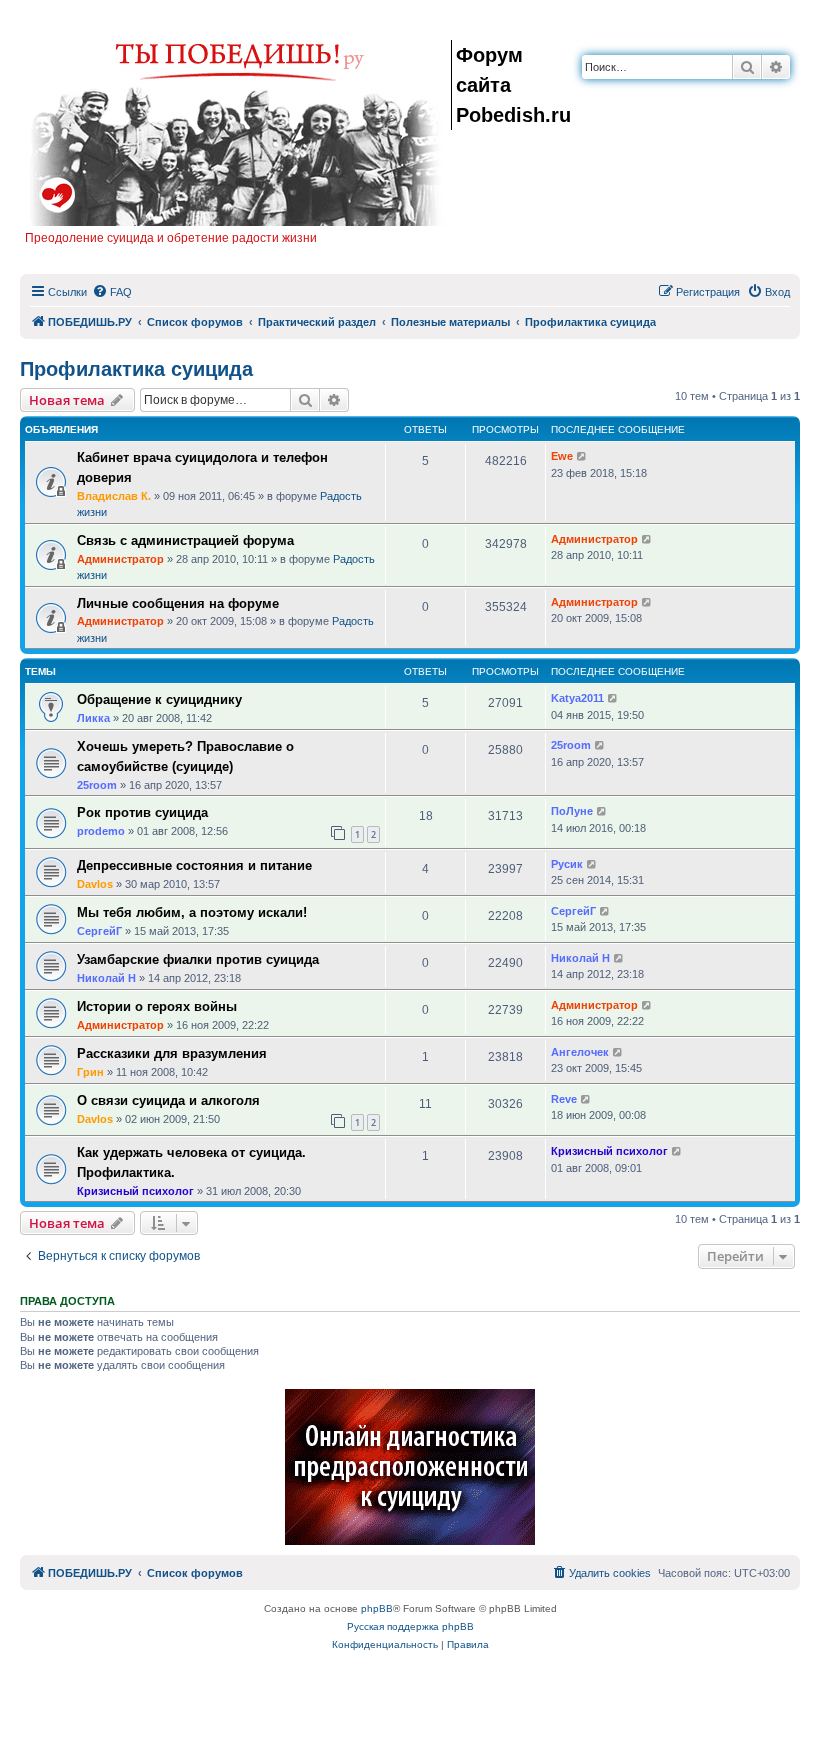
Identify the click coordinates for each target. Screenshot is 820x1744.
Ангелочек (580, 1052)
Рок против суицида (142, 812)
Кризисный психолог (135, 1191)
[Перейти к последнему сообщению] (582, 456)
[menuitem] (112, 292)
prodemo (101, 831)
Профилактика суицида (136, 369)
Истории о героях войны (157, 1006)
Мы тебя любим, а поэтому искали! (192, 912)
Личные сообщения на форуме (178, 603)
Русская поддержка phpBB (410, 1626)
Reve (564, 1099)
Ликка (93, 718)
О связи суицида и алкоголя (168, 1100)
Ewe (562, 456)
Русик (567, 864)
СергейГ (99, 931)
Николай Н (106, 978)
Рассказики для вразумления (172, 1053)
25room (97, 785)
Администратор (120, 559)
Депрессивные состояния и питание (194, 865)
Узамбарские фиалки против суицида (198, 959)
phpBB (377, 1608)
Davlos (95, 884)
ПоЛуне (572, 811)
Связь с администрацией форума (185, 540)
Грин (90, 1072)
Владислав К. (114, 496)
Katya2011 (577, 698)
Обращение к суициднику (159, 699)
